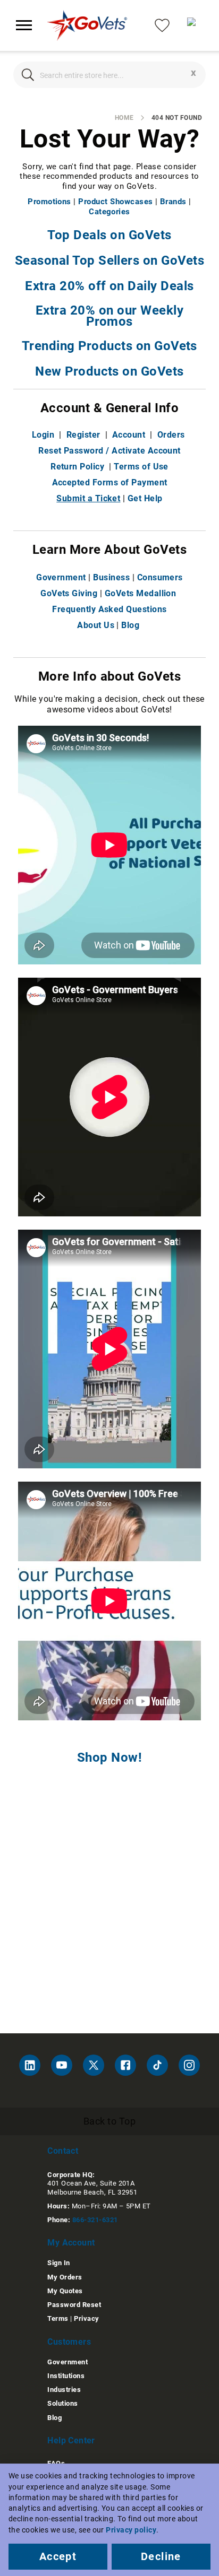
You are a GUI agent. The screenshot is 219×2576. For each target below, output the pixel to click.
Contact (63, 2151)
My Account (71, 2243)
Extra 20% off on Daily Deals (109, 286)
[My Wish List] (162, 25)
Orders (171, 435)
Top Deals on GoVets (109, 235)
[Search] (28, 75)
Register (83, 435)
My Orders (65, 2277)
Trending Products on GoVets (109, 346)
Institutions (66, 2376)
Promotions (49, 202)
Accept (58, 2556)
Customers (69, 2342)
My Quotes (65, 2291)
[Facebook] (125, 2065)
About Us (96, 625)
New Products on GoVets (109, 371)
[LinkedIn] (30, 2065)
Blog (130, 625)
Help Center (71, 2440)
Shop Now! (109, 1757)
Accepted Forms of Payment (110, 482)
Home (124, 118)
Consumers (160, 577)
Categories (109, 212)
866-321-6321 (95, 2220)
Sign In (58, 2263)
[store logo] (87, 25)
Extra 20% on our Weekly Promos (109, 316)
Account (129, 435)
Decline (161, 2556)
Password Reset (74, 2305)
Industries (64, 2390)
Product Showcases (115, 202)
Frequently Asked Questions (109, 609)
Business (111, 577)
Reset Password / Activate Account (109, 451)
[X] (94, 2065)
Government (61, 577)
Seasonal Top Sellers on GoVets (109, 260)
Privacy (86, 2318)
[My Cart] (195, 25)
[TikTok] (157, 2065)
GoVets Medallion (141, 593)
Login (43, 435)
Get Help (145, 498)
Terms (58, 2318)
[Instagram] (189, 2065)
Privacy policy (131, 2530)
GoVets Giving (69, 593)
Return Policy (77, 467)
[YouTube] (62, 2065)
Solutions (62, 2403)
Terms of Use (141, 467)
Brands (173, 202)
